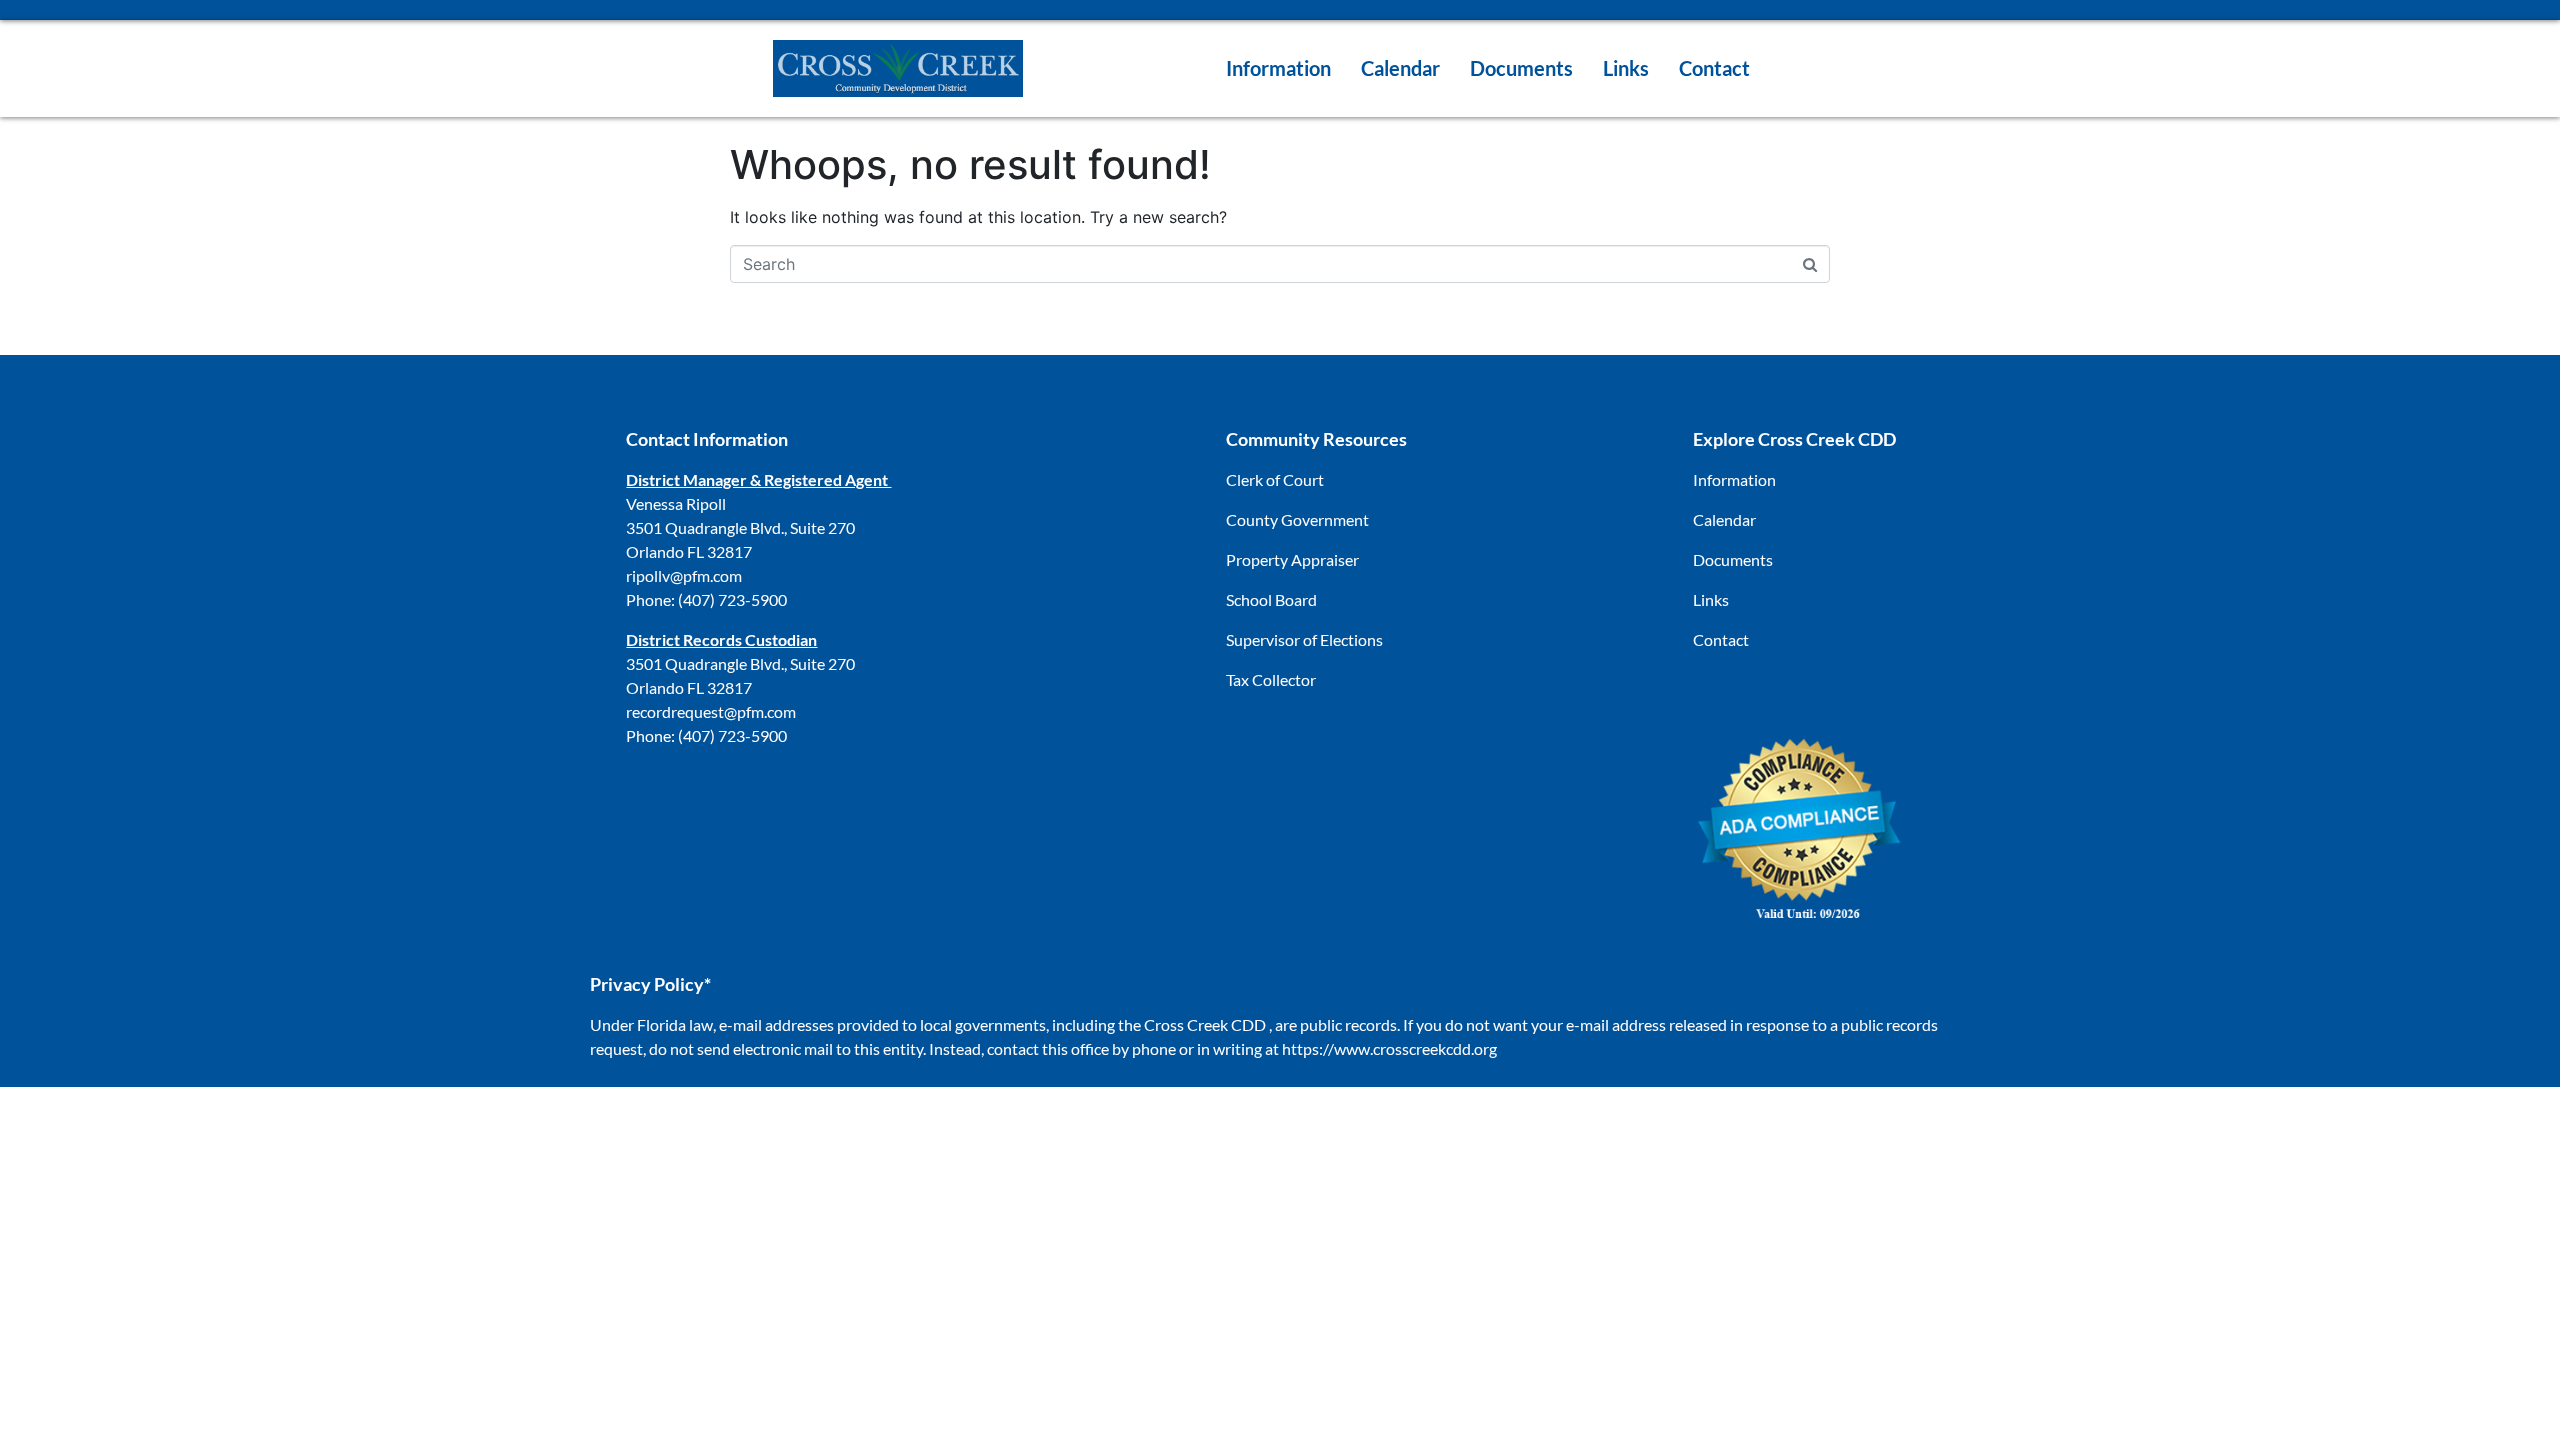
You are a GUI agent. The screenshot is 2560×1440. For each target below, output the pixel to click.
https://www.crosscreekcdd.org (1389, 1048)
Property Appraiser (1292, 559)
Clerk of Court (1275, 479)
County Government (1297, 519)
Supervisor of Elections (1304, 639)
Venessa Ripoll (676, 503)
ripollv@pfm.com (684, 575)
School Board (1271, 599)
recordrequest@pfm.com (711, 711)
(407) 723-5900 (732, 599)
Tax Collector (1271, 679)
